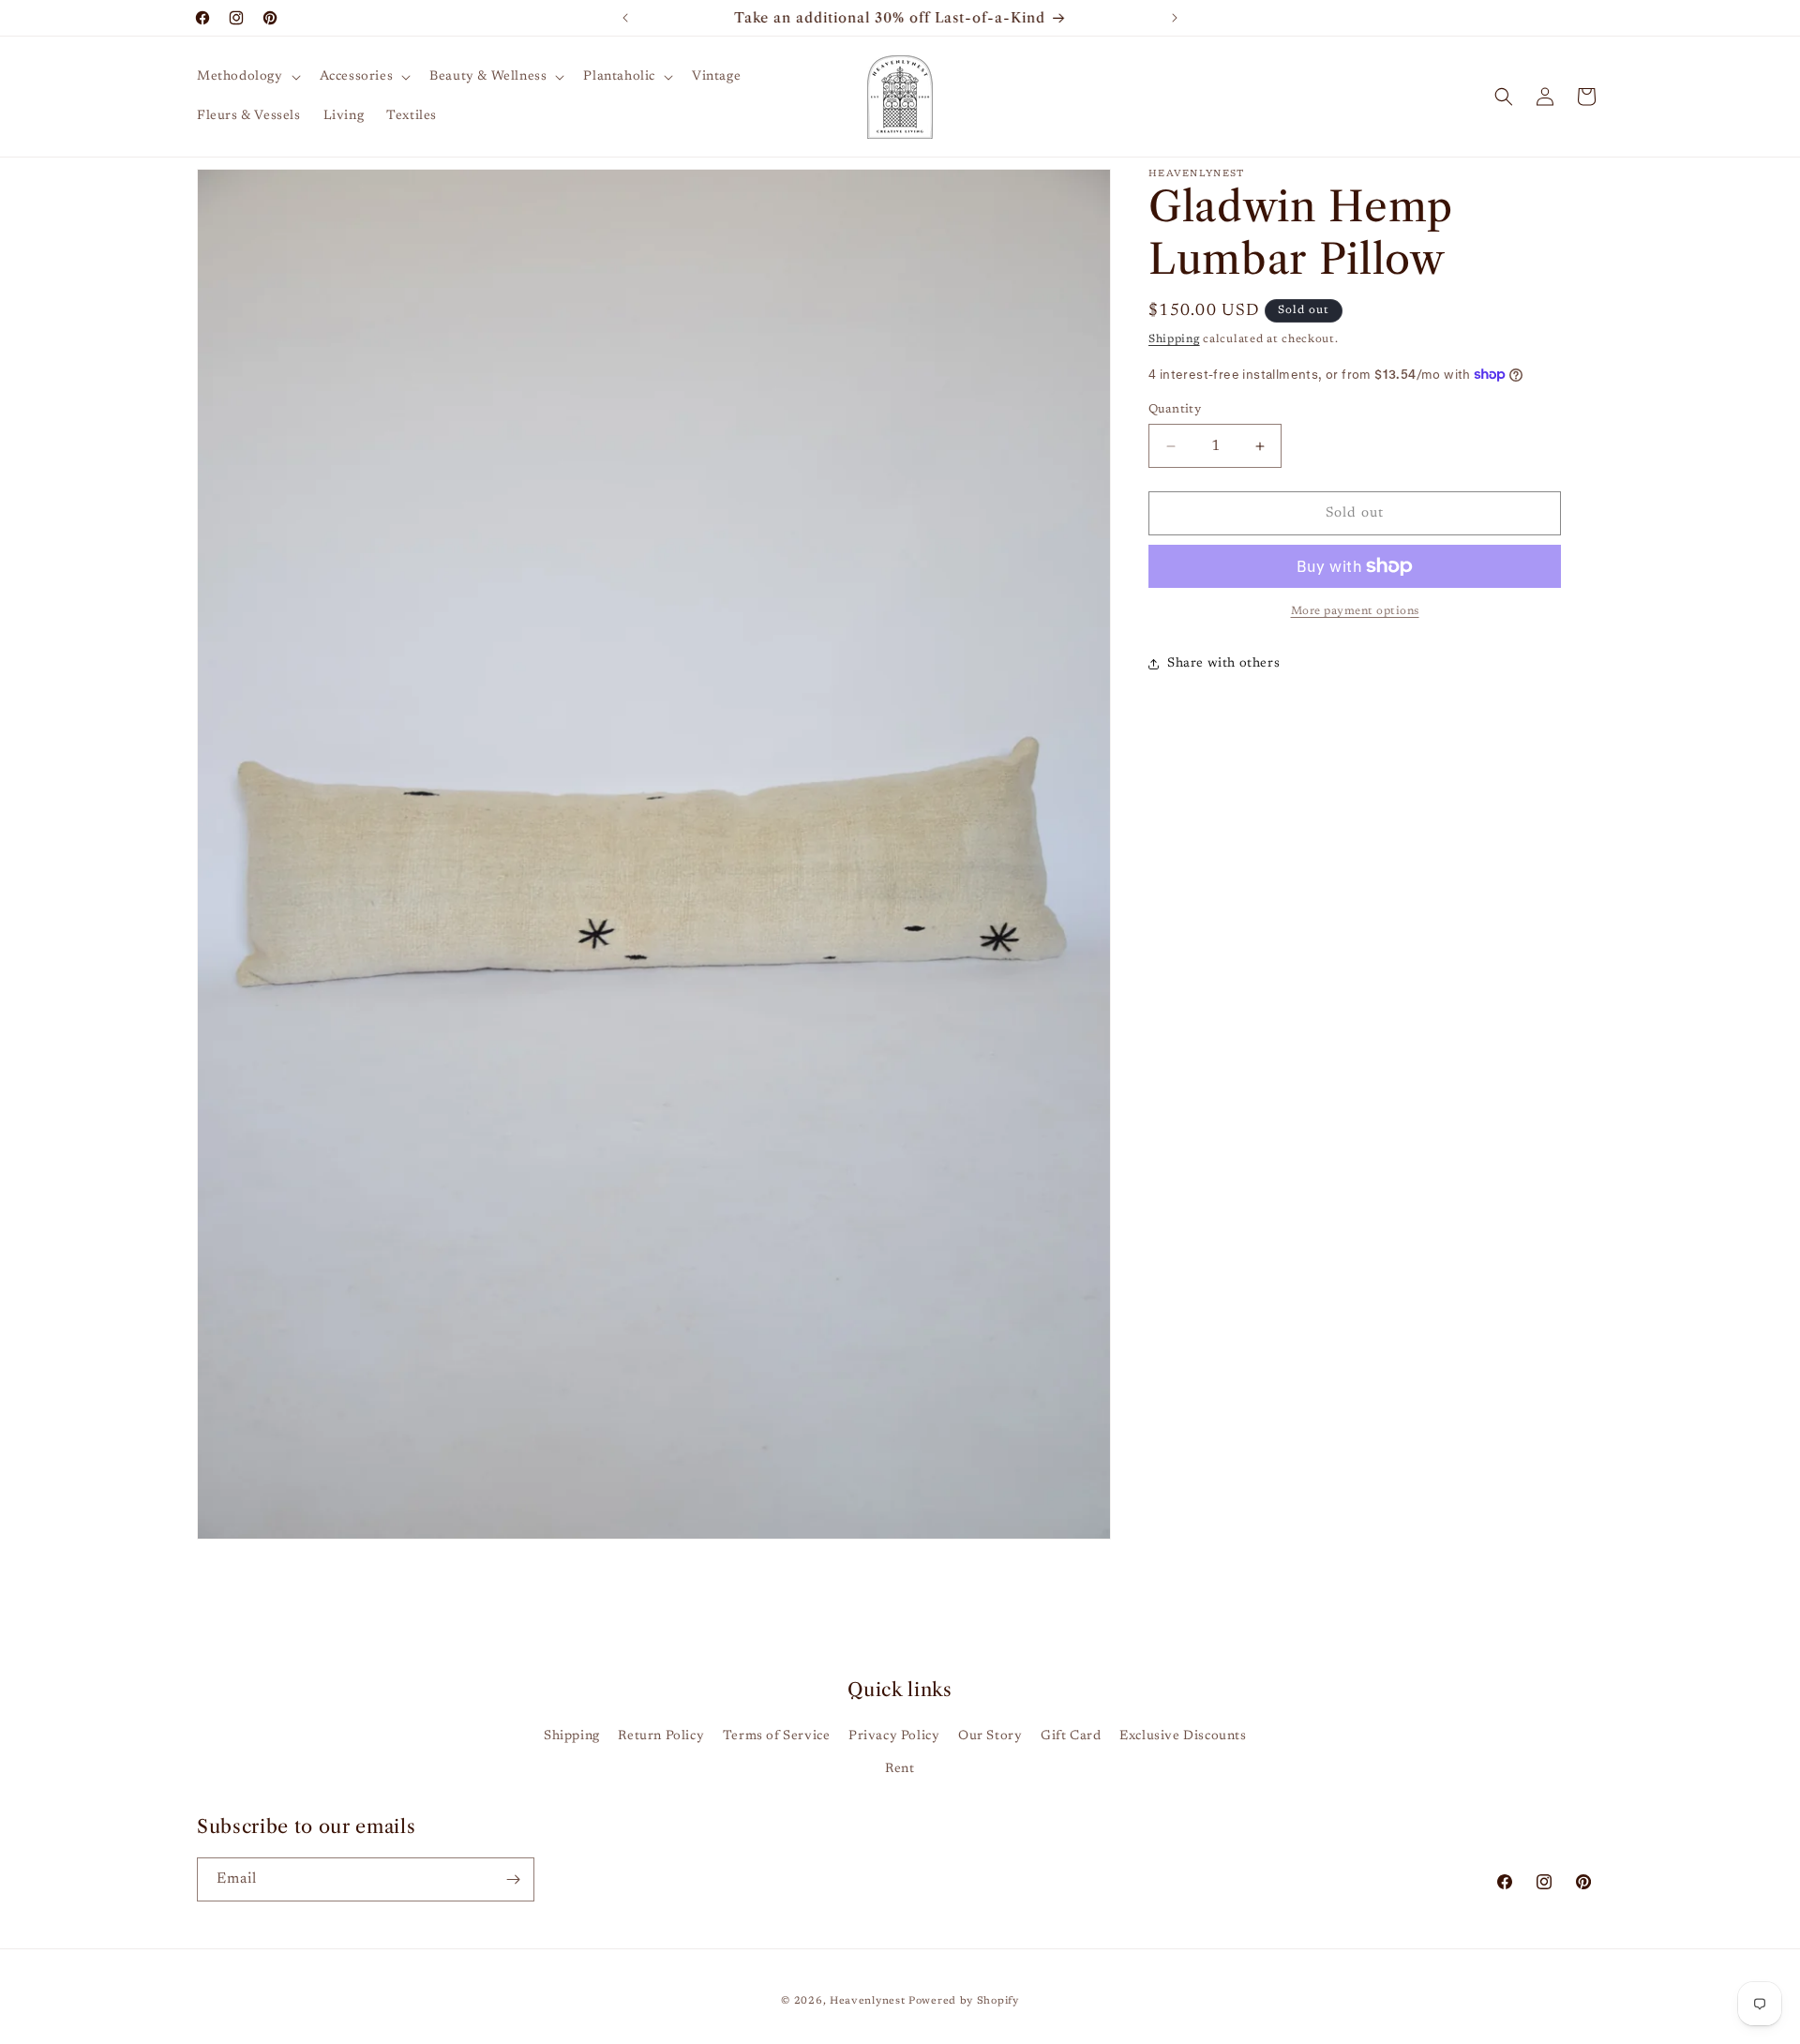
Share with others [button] (1223, 664)
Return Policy (661, 1736)
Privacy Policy (894, 1736)
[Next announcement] (1175, 18)
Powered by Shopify (964, 2001)
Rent (900, 1769)
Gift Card (1071, 1736)
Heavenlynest (867, 2001)
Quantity (1175, 409)
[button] (247, 77)
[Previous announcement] (625, 18)
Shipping (1174, 339)
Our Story (990, 1736)
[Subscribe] (513, 1879)
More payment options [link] (1355, 611)
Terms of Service (777, 1736)
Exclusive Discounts (1183, 1736)
